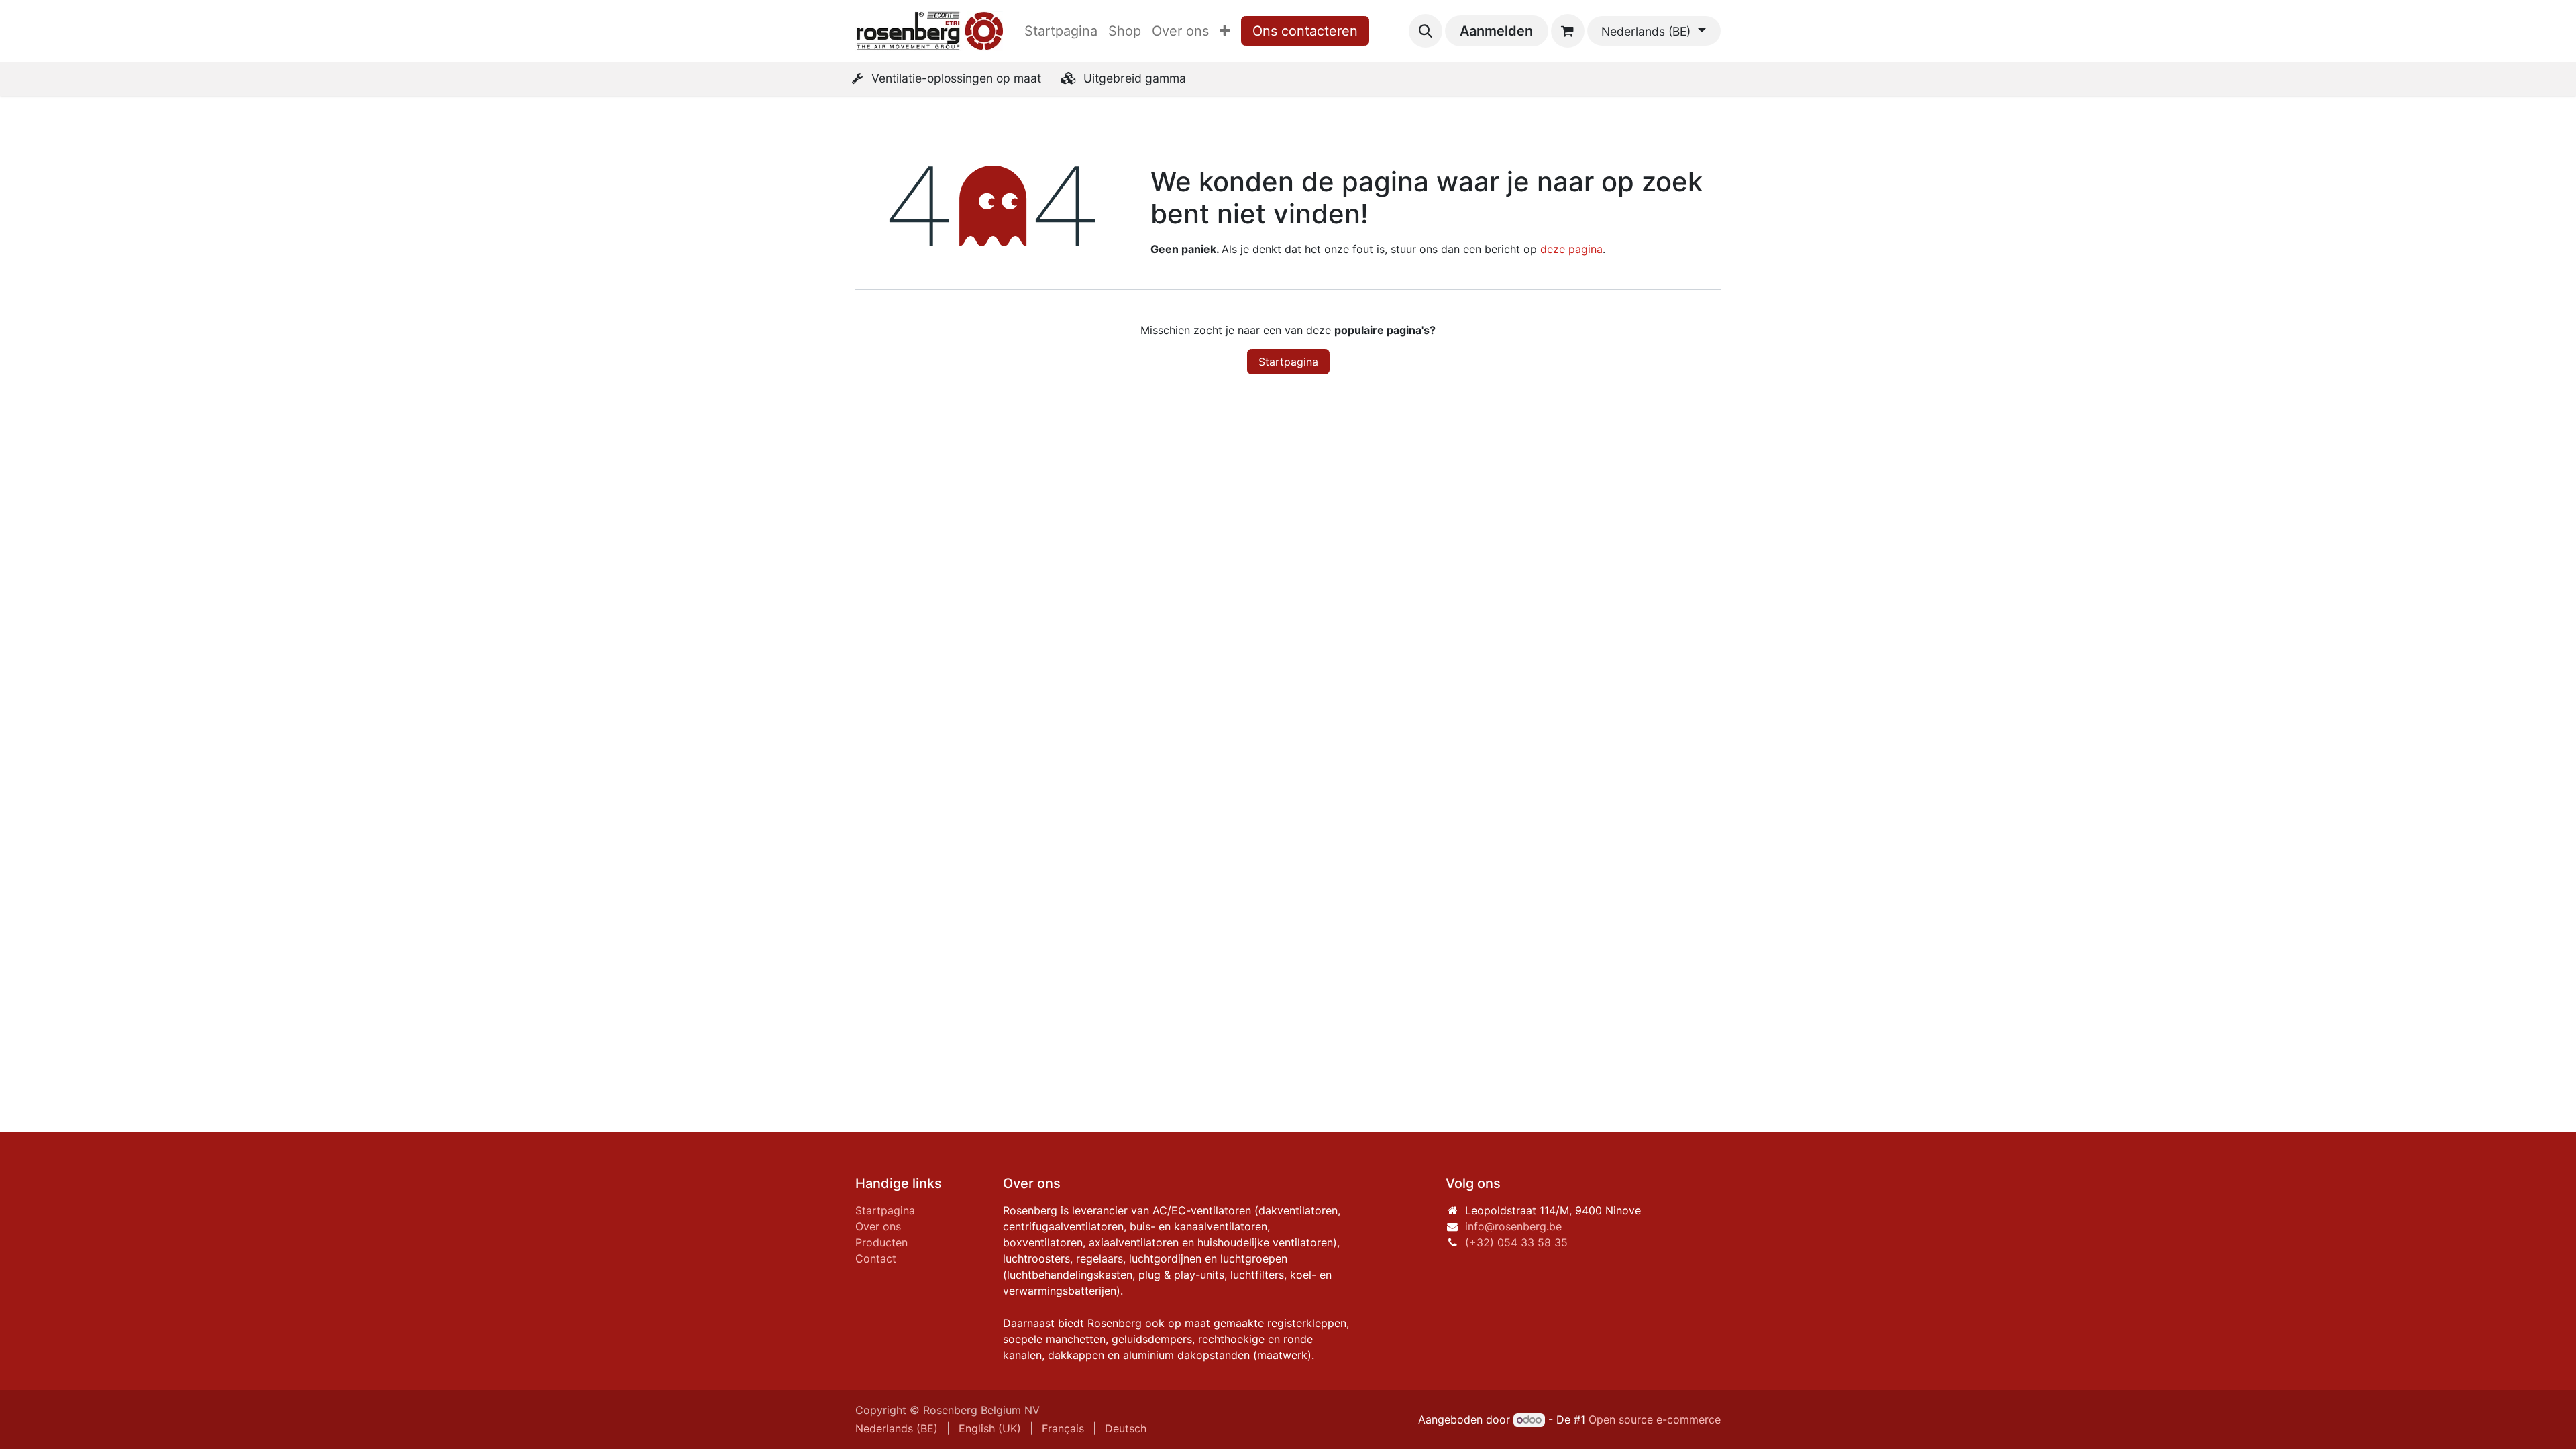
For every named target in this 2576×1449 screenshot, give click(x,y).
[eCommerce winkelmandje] (1568, 31)
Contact (876, 1258)
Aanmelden (1496, 31)
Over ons (878, 1226)
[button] (1426, 31)
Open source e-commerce (1655, 1419)
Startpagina (1288, 362)
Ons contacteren (1305, 31)
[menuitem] (1061, 31)
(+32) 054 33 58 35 (1516, 1242)
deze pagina (1571, 249)
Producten (881, 1242)
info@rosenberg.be (1513, 1226)
